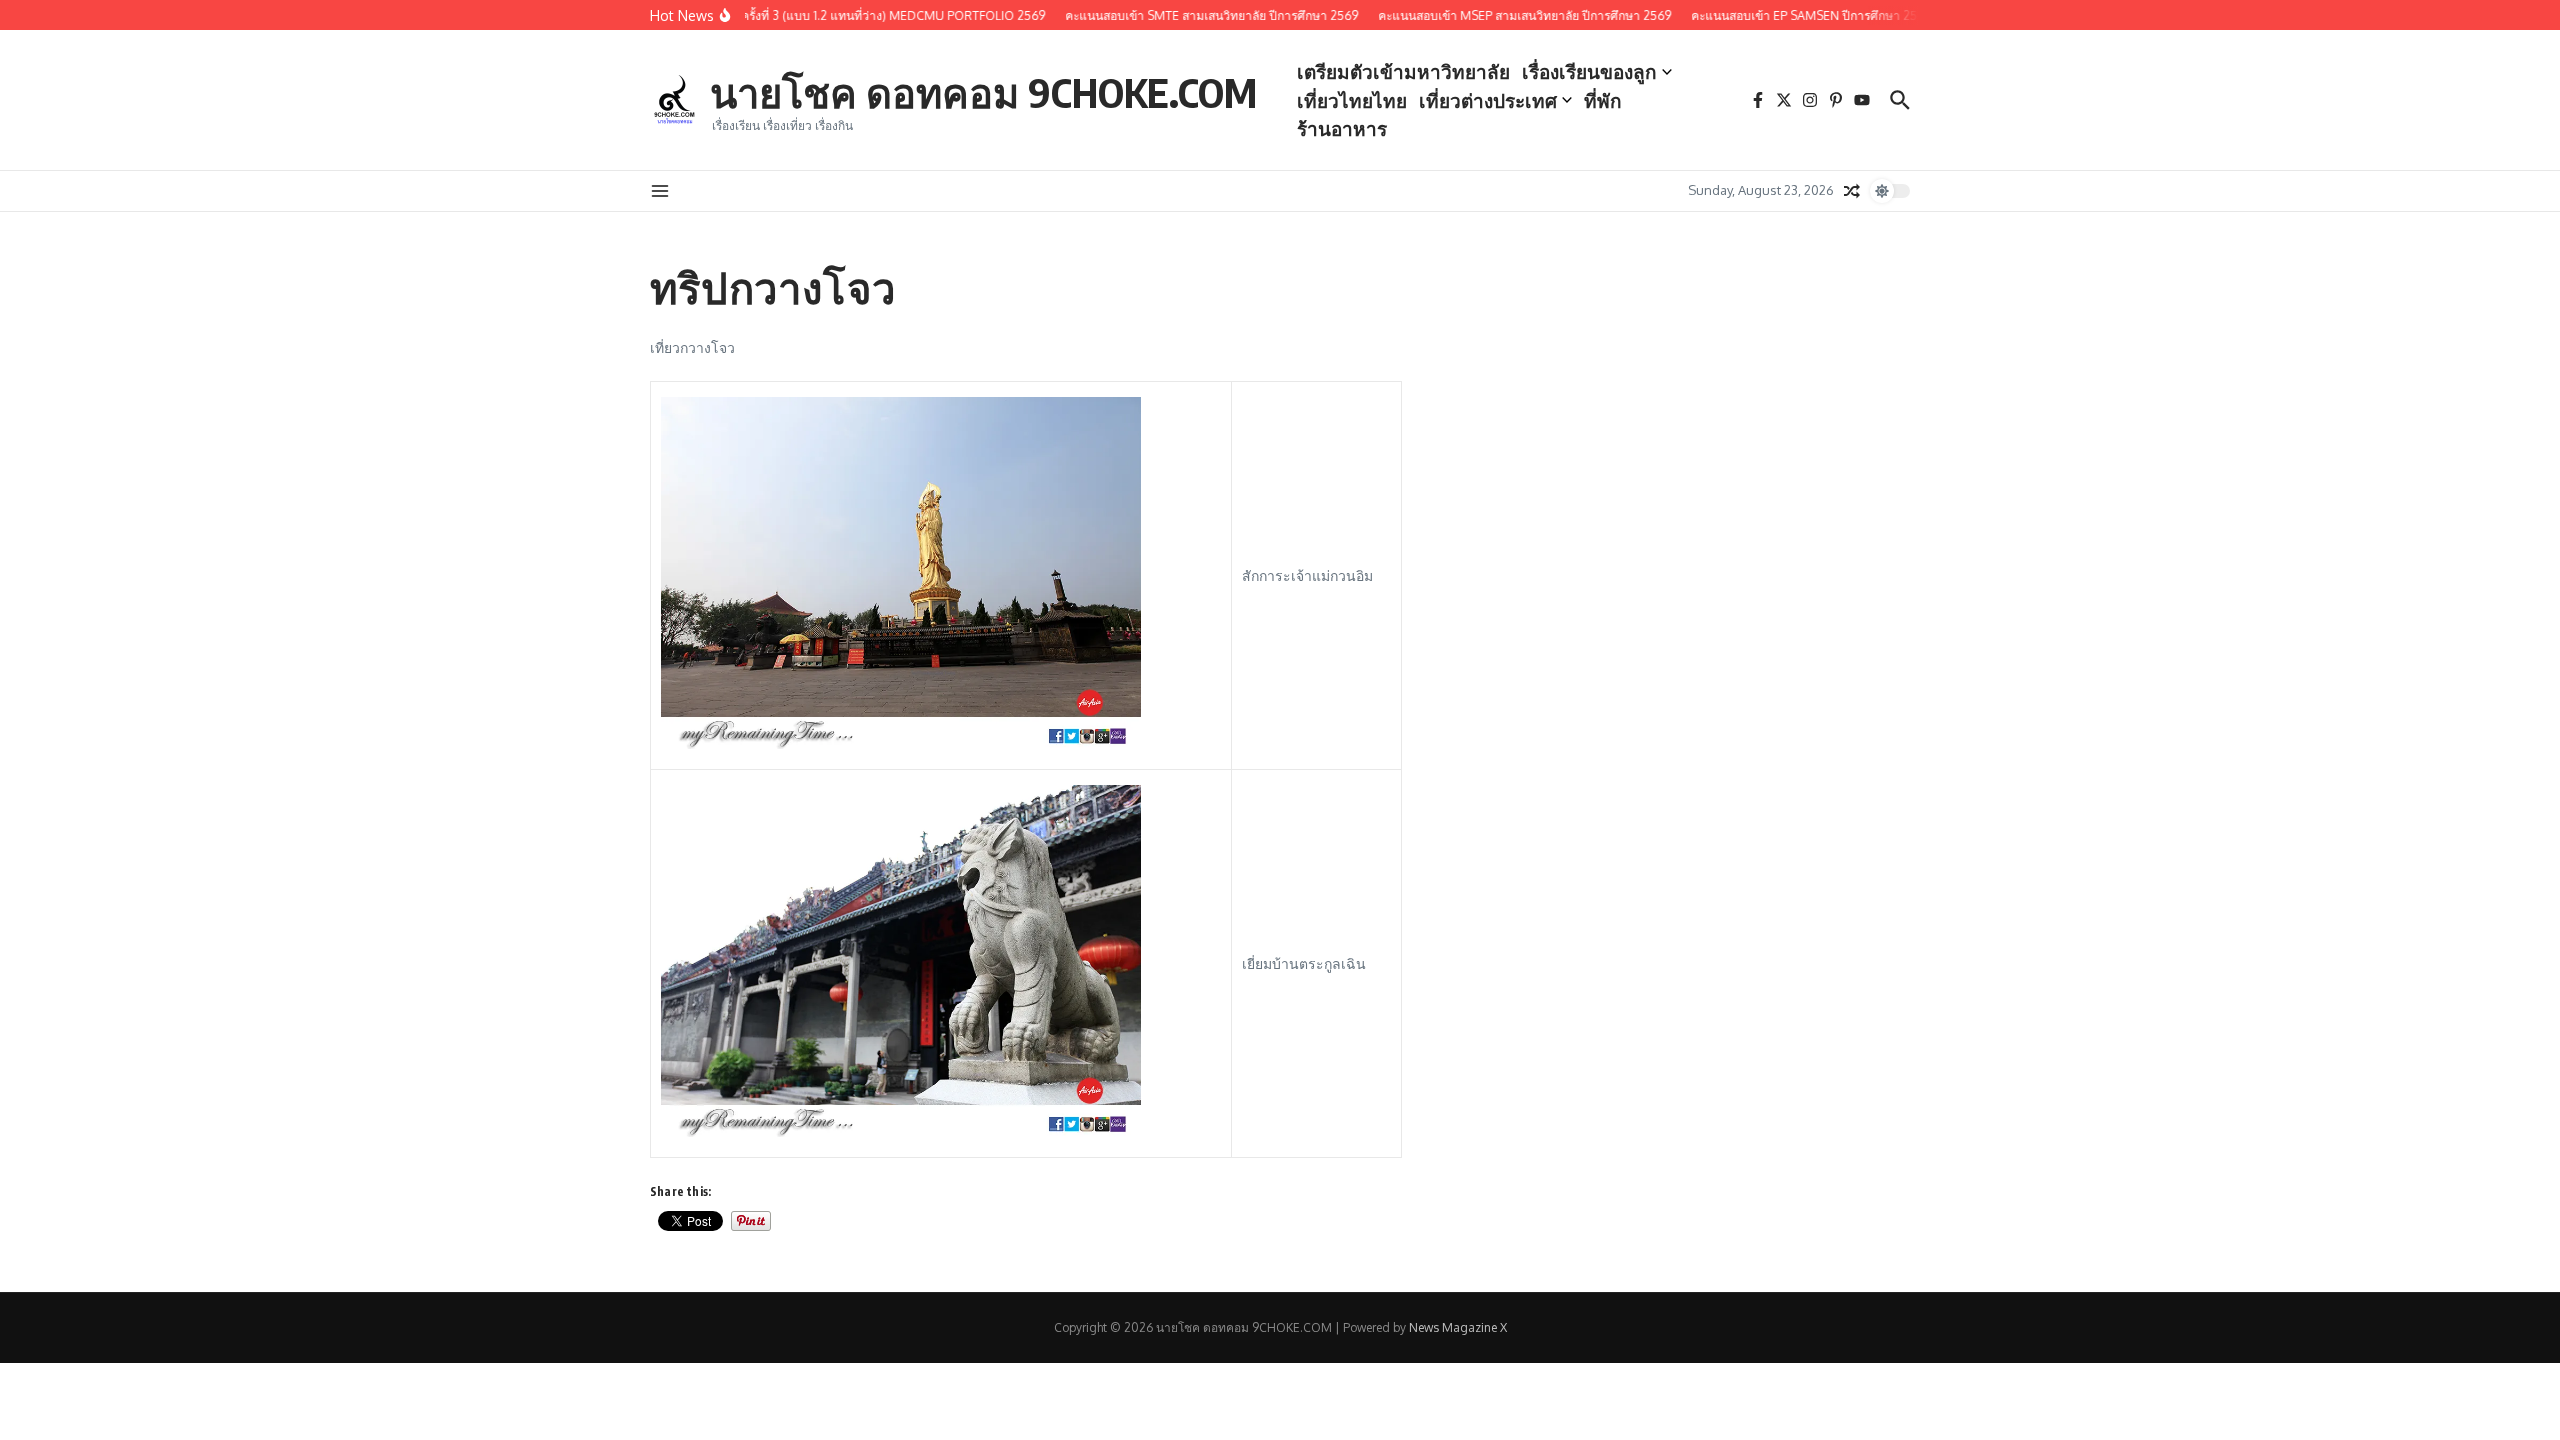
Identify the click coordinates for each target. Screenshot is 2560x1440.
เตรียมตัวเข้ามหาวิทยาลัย (1403, 71)
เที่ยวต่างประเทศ (1488, 100)
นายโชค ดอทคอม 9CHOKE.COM (983, 92)
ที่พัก (1603, 100)
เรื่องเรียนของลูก (1589, 71)
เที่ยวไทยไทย (1352, 100)
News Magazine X (1458, 1327)
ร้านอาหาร (1342, 128)
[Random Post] (1852, 191)
